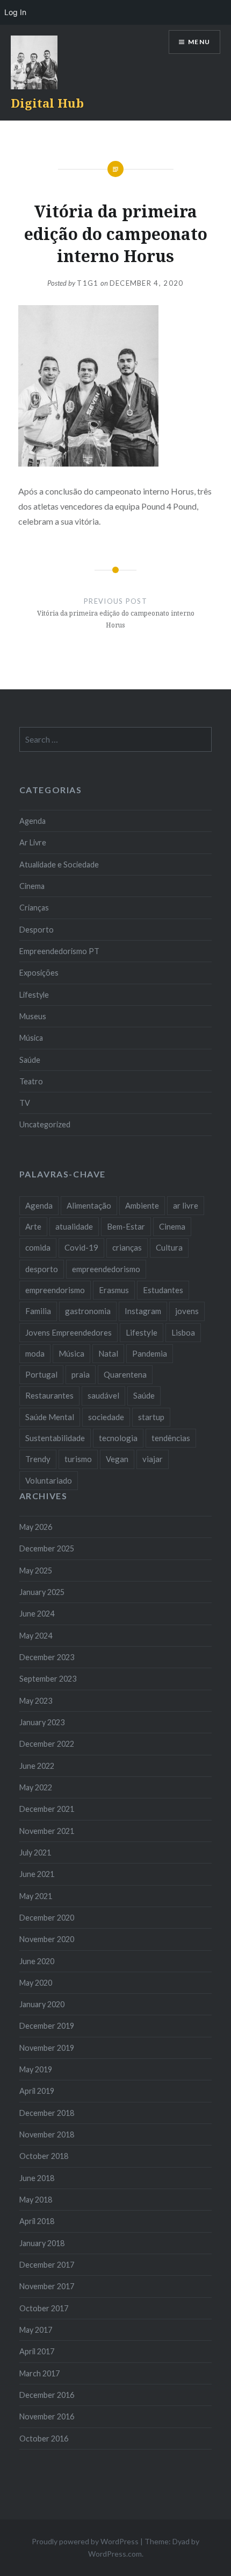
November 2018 (47, 2134)
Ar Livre (33, 842)
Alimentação (89, 1205)
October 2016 (44, 2439)
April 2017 (37, 2351)
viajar (153, 1459)
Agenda (33, 821)
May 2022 (36, 1787)
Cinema (32, 886)
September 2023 (48, 1679)
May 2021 (36, 1896)
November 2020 (47, 1939)
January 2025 (42, 1592)
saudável (103, 1395)
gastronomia (88, 1311)
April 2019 (37, 2091)
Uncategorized (45, 1124)
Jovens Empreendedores (68, 1332)
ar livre (186, 1205)
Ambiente (142, 1205)
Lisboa (183, 1332)
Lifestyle (34, 995)
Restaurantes (49, 1395)
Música (31, 1038)
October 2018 (44, 2156)
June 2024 (37, 1614)
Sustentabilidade (55, 1438)
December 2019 (47, 2026)
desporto (42, 1269)
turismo (78, 1459)
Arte (33, 1226)
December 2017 (47, 2265)
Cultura (169, 1247)
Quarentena (125, 1374)
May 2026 (36, 1527)
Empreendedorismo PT (59, 951)
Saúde (30, 1060)
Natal (108, 1353)
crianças (127, 1247)
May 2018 (36, 2200)
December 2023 (47, 1657)
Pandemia (150, 1353)
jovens (187, 1311)
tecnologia (118, 1438)
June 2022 (37, 1766)
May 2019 (36, 2069)
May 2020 (36, 1983)
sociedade (106, 1417)
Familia (38, 1311)
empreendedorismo (106, 1269)
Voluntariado (49, 1480)
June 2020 (37, 1961)
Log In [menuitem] (15, 12)
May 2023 (36, 1701)
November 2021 (47, 1831)
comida (38, 1247)
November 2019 (47, 2048)
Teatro (31, 1081)
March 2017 (39, 2373)
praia (81, 1374)
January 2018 (42, 2243)
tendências (171, 1438)
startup (151, 1417)
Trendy (38, 1459)
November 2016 (47, 2416)
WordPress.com (115, 2554)
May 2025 (36, 1571)
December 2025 (47, 1548)
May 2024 (36, 1636)
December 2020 (47, 1918)
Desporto (37, 930)
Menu (199, 42)
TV (25, 1103)
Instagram (143, 1311)
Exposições (39, 973)
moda (35, 1353)
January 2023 (42, 1722)
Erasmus (114, 1290)
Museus (33, 1016)
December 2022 (47, 1744)
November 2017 (47, 2286)
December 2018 (47, 2113)
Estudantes (163, 1290)
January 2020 (42, 2004)
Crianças (34, 908)
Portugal (41, 1374)
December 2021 (47, 1809)
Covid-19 (81, 1247)
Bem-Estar (126, 1226)
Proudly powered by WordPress (85, 2541)
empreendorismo (55, 1290)
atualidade (74, 1226)
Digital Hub (47, 103)
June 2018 (37, 2178)
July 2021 (35, 1852)
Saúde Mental (50, 1417)
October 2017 (44, 2308)
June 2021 (37, 1874)
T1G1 (88, 283)
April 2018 (37, 2221)
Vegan (117, 1459)
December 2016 (47, 2395)
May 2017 (36, 2330)
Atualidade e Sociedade (59, 864)
